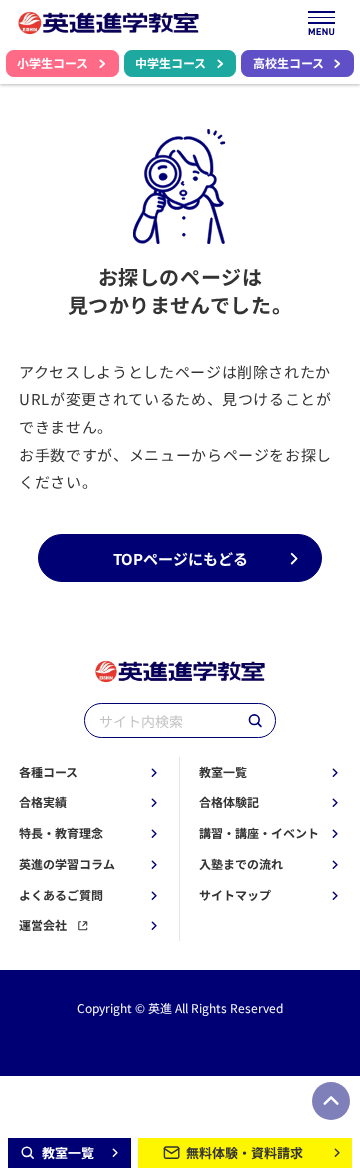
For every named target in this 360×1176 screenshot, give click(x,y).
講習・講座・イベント (259, 833)
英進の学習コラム (67, 864)
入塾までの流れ (241, 864)
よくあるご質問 (61, 895)
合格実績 (43, 802)
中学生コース (170, 63)
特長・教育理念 (61, 833)
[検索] (255, 720)
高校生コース (288, 63)
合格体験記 (229, 802)
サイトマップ (235, 895)
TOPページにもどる (180, 558)
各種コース (48, 772)
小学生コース (52, 63)
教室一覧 (223, 772)
